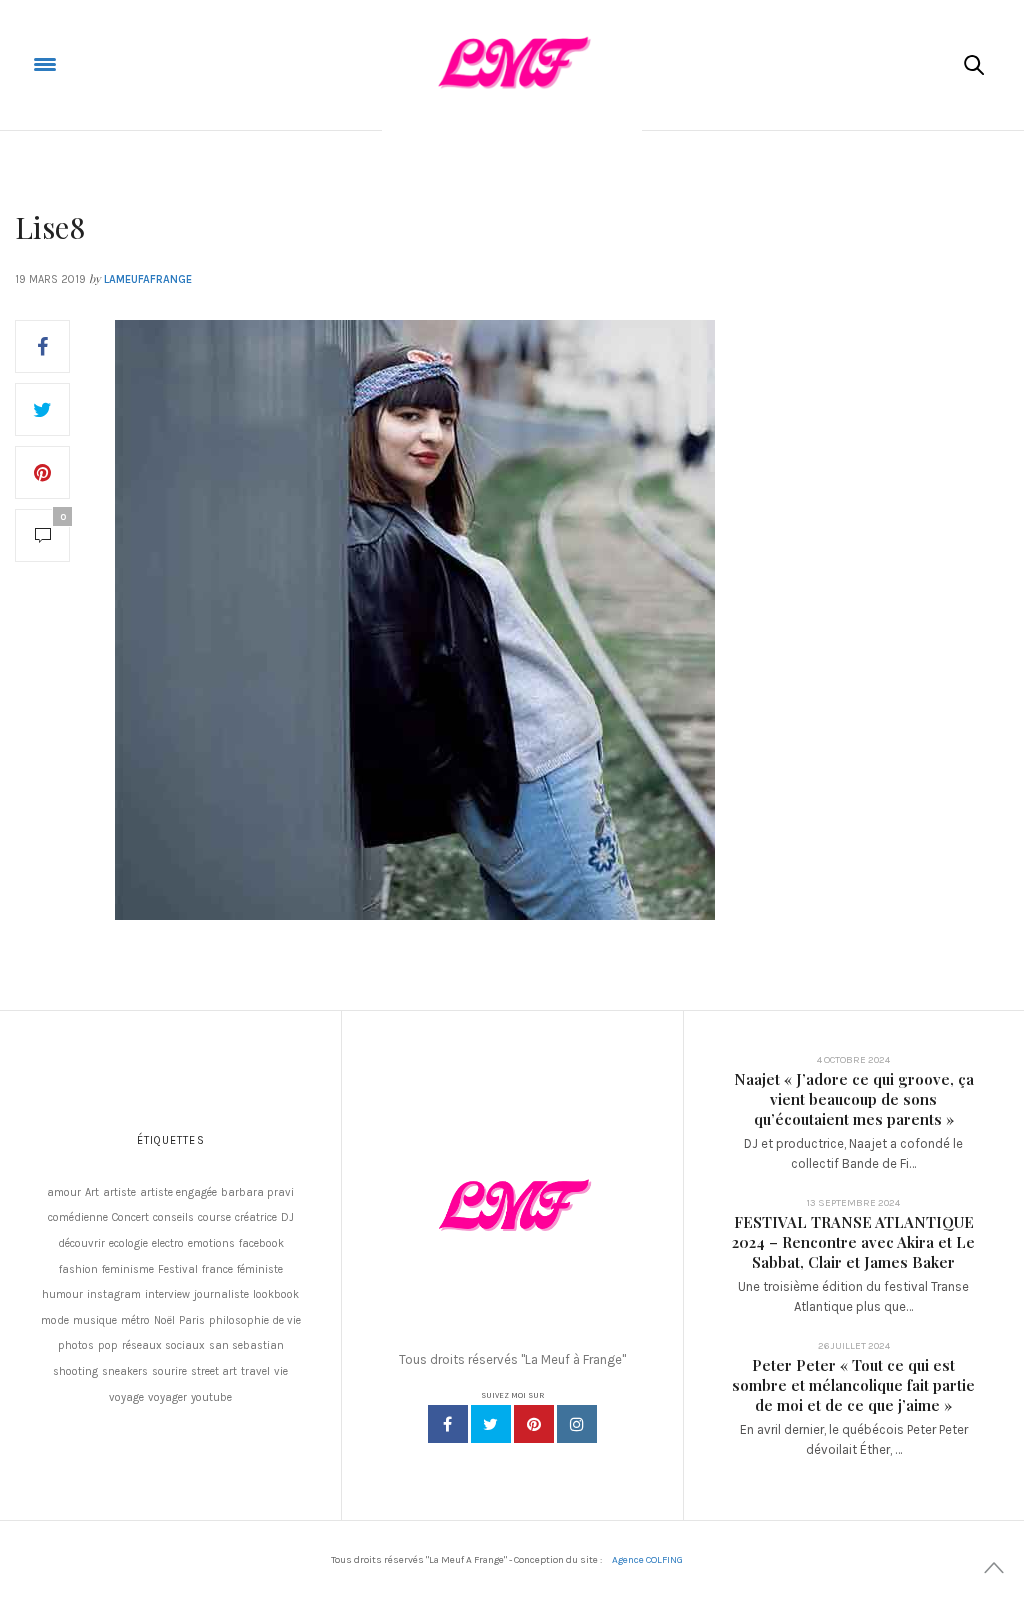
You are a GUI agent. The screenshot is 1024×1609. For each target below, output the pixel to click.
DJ (287, 1217)
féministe (260, 1269)
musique (95, 1320)
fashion (78, 1269)
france (217, 1269)
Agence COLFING (647, 1560)
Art (92, 1192)
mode (55, 1320)
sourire (169, 1371)
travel (255, 1371)
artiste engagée (178, 1192)
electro (168, 1243)
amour (64, 1192)
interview (167, 1294)
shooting (75, 1371)
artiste (119, 1192)
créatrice (256, 1217)
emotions (211, 1243)
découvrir (81, 1243)
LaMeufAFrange (148, 279)
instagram (114, 1294)
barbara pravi (257, 1192)
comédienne (78, 1217)
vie (281, 1371)
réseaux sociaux (163, 1345)
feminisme (128, 1269)
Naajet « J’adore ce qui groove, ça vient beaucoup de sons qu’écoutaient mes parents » (854, 1099)
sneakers (125, 1371)
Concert (130, 1217)
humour (62, 1294)
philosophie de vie (255, 1320)
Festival (178, 1269)
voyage (126, 1397)
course (214, 1217)
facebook (261, 1243)
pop (108, 1345)
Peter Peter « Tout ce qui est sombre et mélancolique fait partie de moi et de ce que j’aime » (853, 1385)
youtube (211, 1397)
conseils (173, 1217)
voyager (167, 1397)
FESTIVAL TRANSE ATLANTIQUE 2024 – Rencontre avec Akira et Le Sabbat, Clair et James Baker (853, 1242)
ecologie (128, 1243)
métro (135, 1320)
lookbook (276, 1294)
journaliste (221, 1294)
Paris (192, 1320)
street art (214, 1371)
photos (76, 1345)
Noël (164, 1320)
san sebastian (246, 1345)
